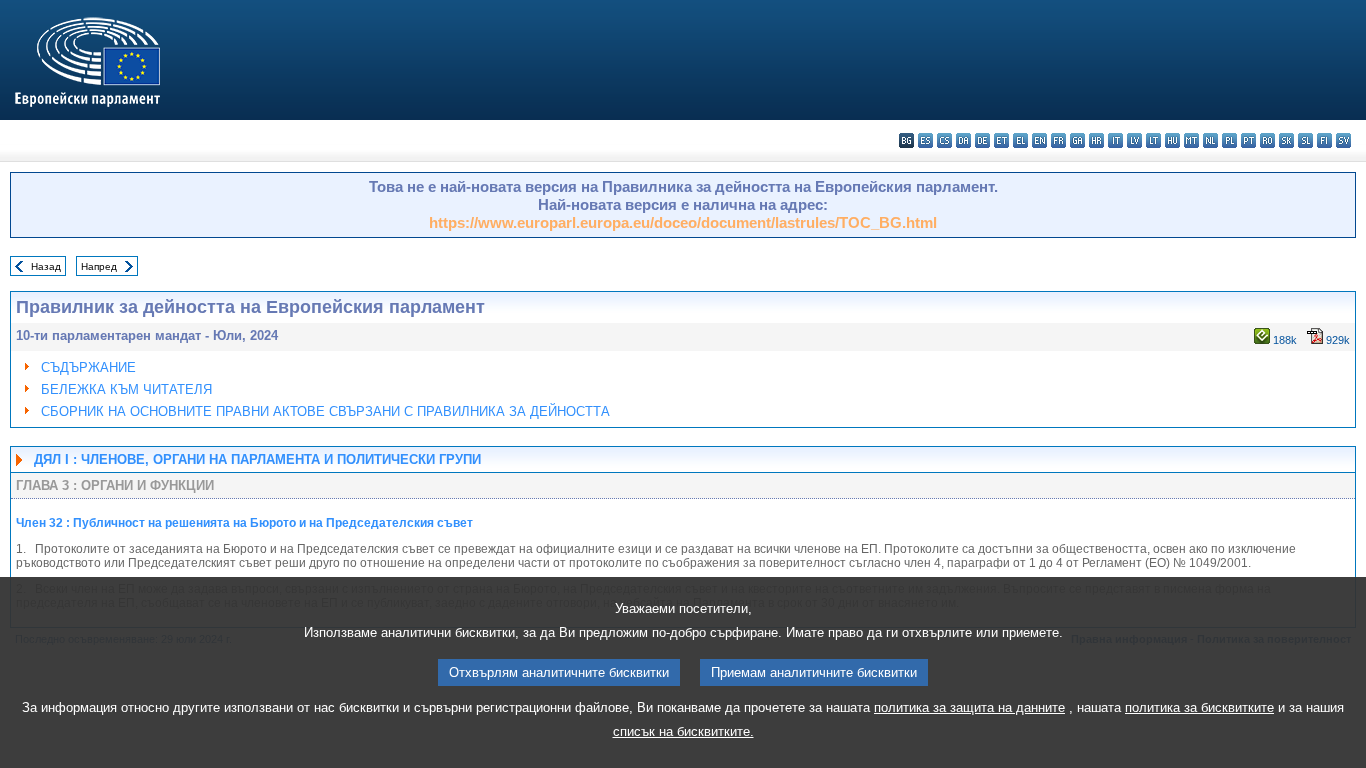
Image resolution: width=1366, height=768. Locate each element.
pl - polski (1229, 140)
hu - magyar (1172, 140)
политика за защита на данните (969, 707)
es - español (925, 140)
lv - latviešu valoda (1134, 140)
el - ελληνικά (1020, 140)
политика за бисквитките (1199, 707)
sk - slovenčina (1286, 140)
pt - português (1248, 140)
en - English (1039, 140)
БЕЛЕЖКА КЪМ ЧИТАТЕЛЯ (126, 389)
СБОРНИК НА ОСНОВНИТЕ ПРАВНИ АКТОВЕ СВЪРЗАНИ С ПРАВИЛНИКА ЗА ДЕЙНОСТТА (325, 411)
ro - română (1267, 140)
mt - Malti (1191, 140)
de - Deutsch (982, 140)
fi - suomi (1324, 140)
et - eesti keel (1001, 140)
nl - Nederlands (1210, 140)
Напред (99, 266)
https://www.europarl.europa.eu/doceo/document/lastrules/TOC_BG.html (683, 222)
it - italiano (1115, 140)
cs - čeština (944, 140)
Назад (46, 266)
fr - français (1058, 140)
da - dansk (963, 140)
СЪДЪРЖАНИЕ (88, 367)
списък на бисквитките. (683, 731)
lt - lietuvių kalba (1153, 140)
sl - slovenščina (1305, 140)
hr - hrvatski (1096, 140)
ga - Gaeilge (1077, 140)
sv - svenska (1343, 140)
